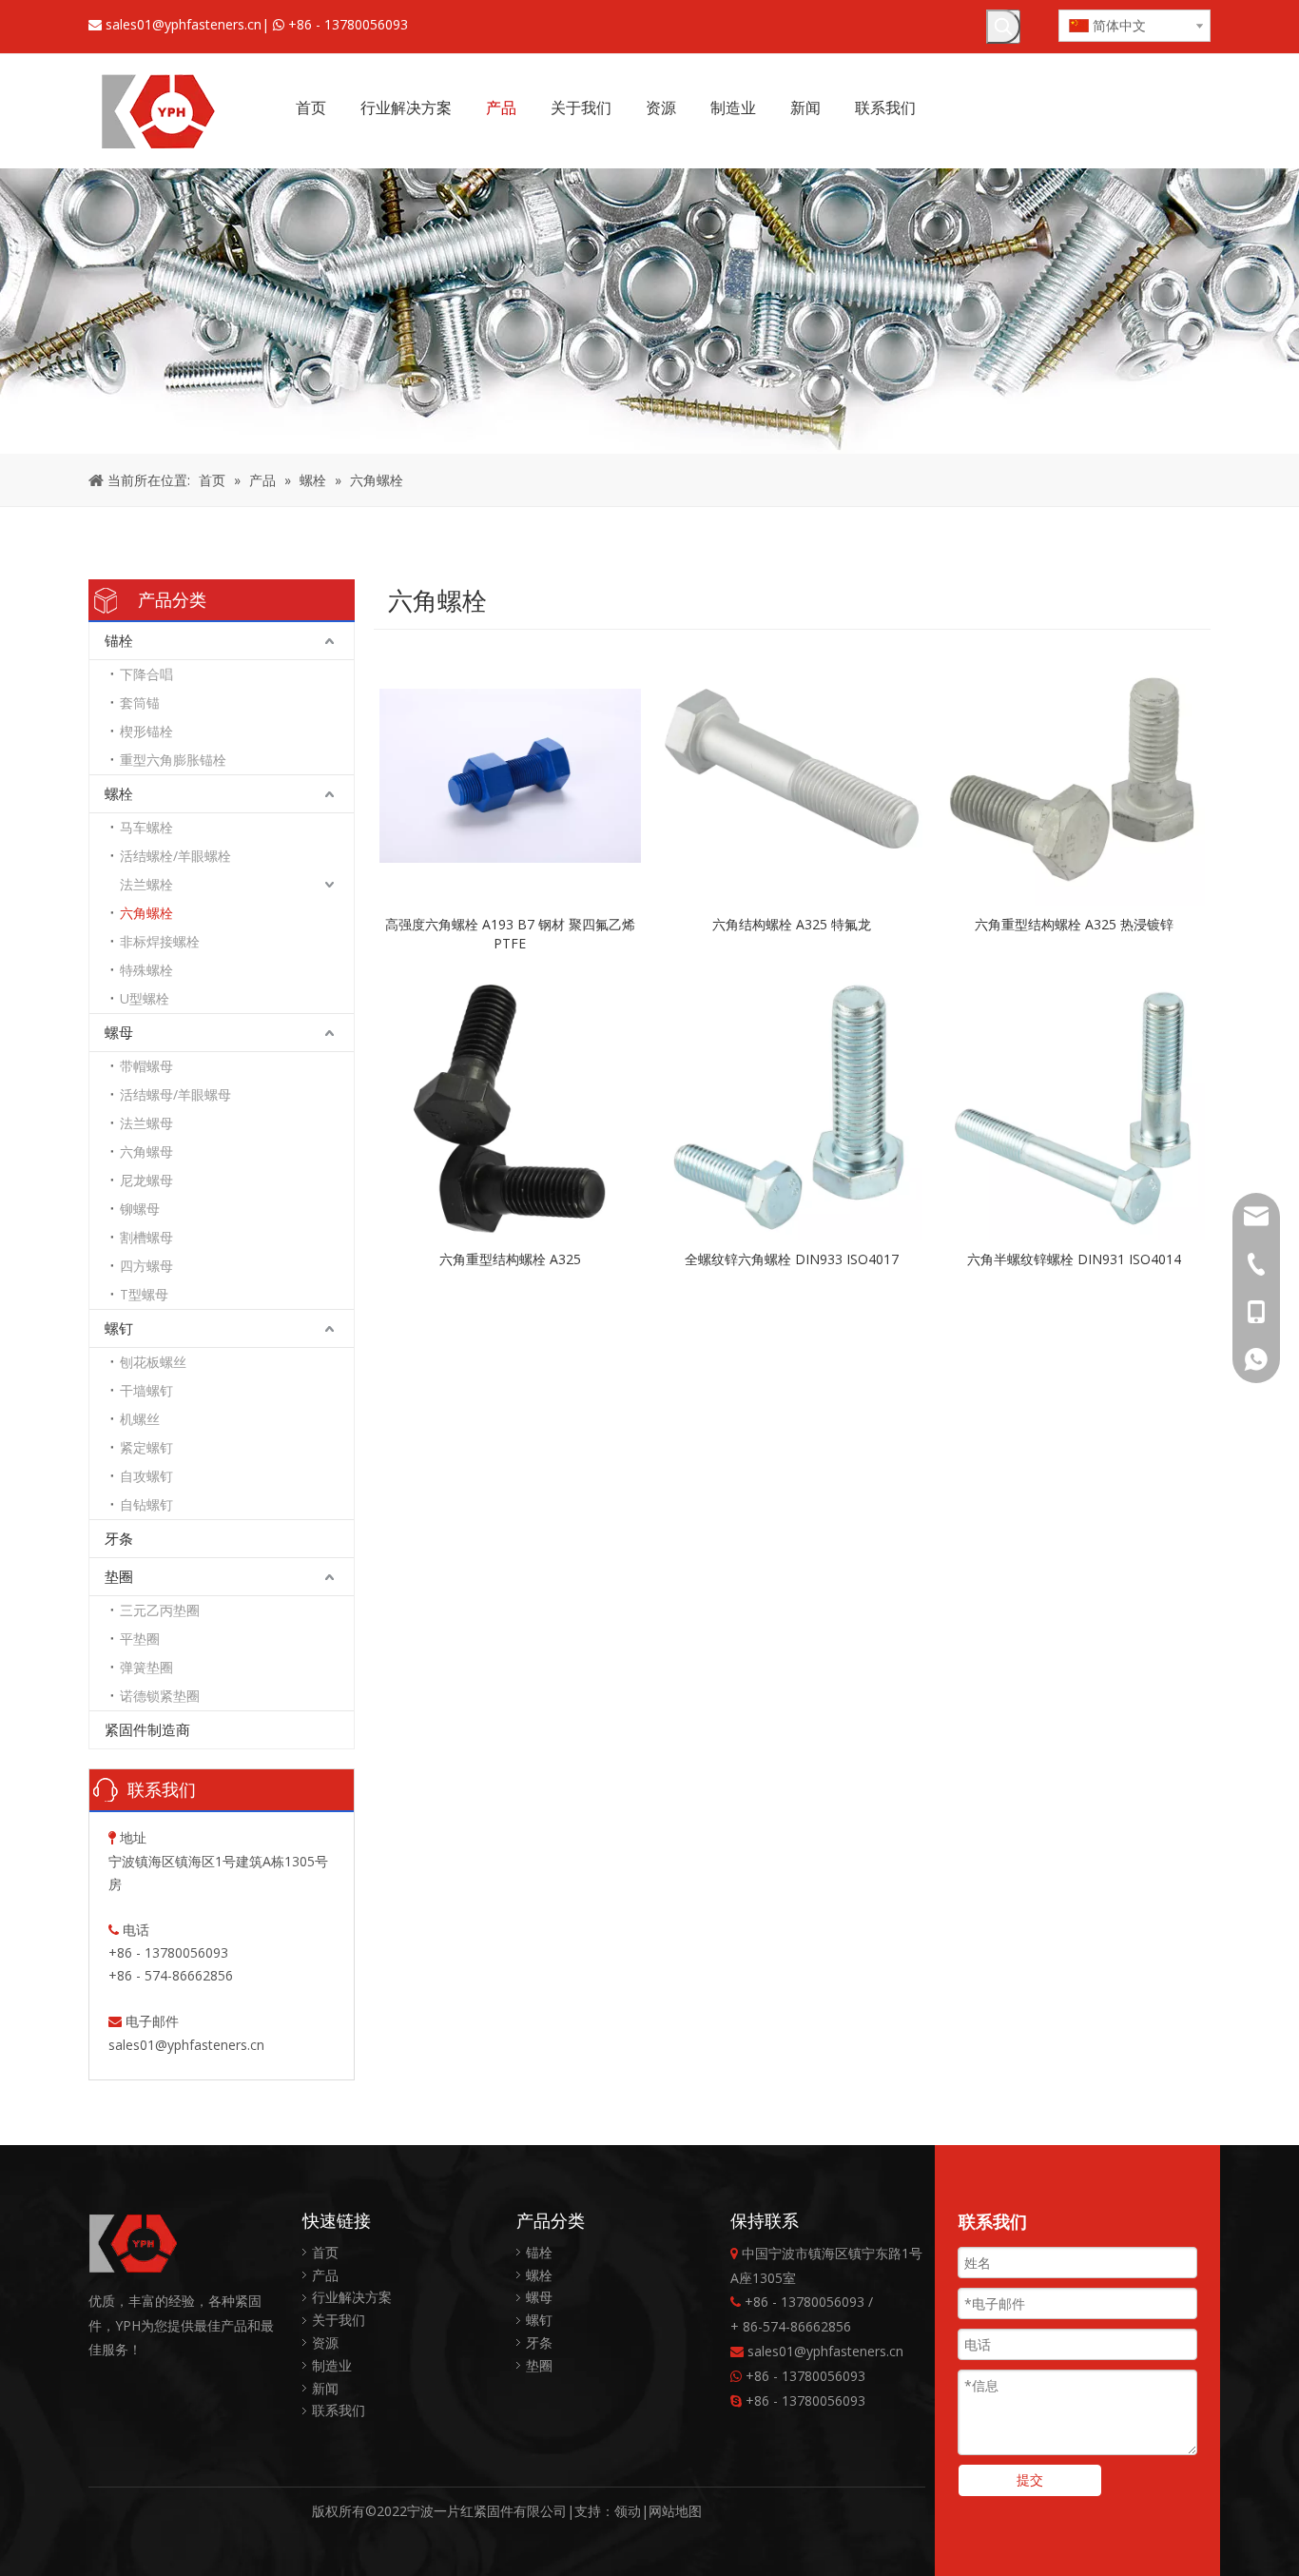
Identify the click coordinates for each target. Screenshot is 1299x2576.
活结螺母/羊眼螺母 (175, 1094)
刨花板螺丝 (153, 1362)
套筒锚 (140, 703)
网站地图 (675, 2511)
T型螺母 (144, 1294)
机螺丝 (140, 1419)
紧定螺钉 (146, 1447)
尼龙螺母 (146, 1180)
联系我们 (339, 2410)
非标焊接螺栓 (160, 941)
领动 (628, 2511)
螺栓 (119, 793)
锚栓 (119, 640)
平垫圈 (140, 1639)
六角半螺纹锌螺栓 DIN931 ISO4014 (1074, 1259)
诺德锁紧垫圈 (160, 1696)
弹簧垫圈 (146, 1667)
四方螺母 (146, 1266)
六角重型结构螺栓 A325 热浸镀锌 (1074, 924)
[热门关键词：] (1003, 27)
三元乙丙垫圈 (160, 1610)
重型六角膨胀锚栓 (173, 760)
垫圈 (119, 1576)
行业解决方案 (352, 2297)
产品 (325, 2275)
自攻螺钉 (146, 1476)
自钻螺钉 (146, 1504)
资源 (325, 2342)
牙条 (119, 1538)
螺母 (119, 1032)
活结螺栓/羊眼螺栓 (175, 856)
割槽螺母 (146, 1237)
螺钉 (119, 1328)
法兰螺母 (146, 1123)
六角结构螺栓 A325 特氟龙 (792, 924)
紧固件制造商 (147, 1729)
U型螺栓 (145, 998)
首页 (325, 2252)
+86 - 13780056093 (348, 24)
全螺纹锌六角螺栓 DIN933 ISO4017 (792, 1259)
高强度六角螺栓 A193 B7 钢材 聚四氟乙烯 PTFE (510, 934)
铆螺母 (140, 1209)
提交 (1030, 2479)
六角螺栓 (146, 913)
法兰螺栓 (146, 884)
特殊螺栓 (146, 970)
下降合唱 (146, 674)
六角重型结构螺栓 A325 (510, 1259)
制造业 (332, 2365)
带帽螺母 (146, 1066)
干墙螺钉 (146, 1390)
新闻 (325, 2388)
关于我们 (339, 2320)
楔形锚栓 (146, 731)
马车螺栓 (146, 827)
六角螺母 (146, 1151)
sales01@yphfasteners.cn (184, 24)
